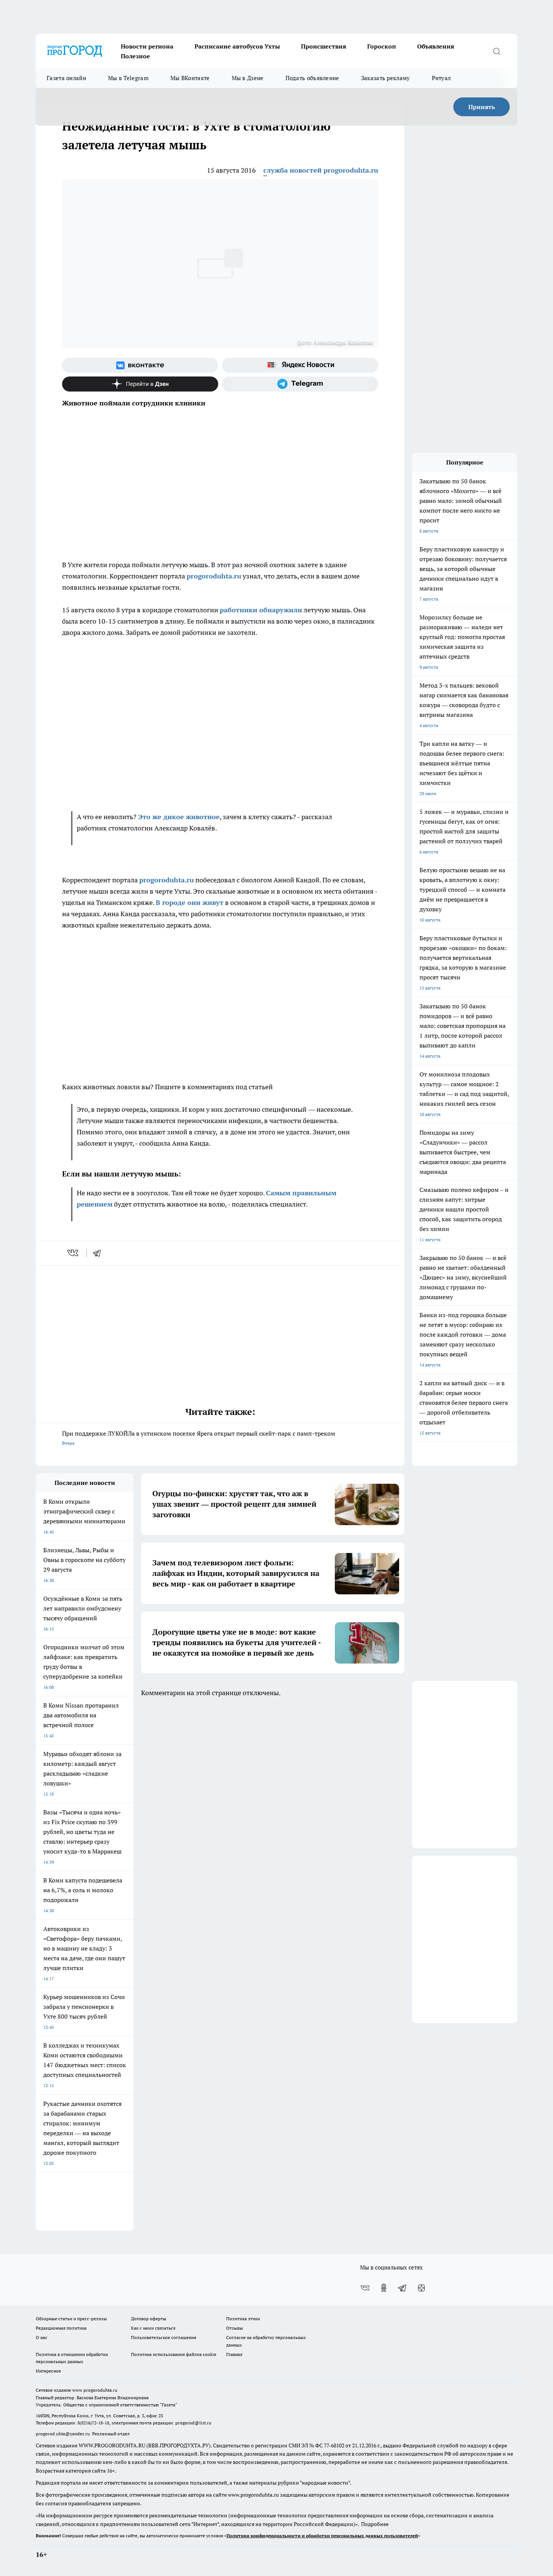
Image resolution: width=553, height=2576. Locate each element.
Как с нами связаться (153, 2328)
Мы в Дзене (248, 78)
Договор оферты (149, 2319)
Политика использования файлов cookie (174, 2354)
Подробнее (375, 2524)
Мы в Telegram (128, 78)
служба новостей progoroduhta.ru (321, 170)
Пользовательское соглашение (164, 2337)
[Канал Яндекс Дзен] (140, 384)
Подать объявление (312, 78)
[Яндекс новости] (300, 365)
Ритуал (441, 78)
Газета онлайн (66, 78)
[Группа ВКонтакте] (140, 365)
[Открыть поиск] (497, 51)
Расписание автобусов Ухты (237, 46)
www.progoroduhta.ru (95, 2390)
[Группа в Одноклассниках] (384, 2288)
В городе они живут (190, 902)
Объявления (436, 46)
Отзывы (235, 2328)
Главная (234, 2354)
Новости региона (147, 46)
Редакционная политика (61, 2328)
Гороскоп (382, 46)
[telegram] (99, 1253)
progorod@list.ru (193, 2423)
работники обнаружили (261, 610)
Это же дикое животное (179, 817)
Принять (482, 107)
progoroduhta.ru (214, 576)
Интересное (48, 2371)
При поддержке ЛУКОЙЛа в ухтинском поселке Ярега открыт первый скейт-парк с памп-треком (199, 1438)
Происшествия (324, 46)
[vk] (74, 1253)
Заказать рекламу (386, 78)
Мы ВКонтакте (190, 78)
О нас (42, 2337)
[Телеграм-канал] (300, 384)
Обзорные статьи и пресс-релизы (71, 2319)
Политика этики (243, 2319)
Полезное (135, 56)
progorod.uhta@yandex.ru (63, 2434)
